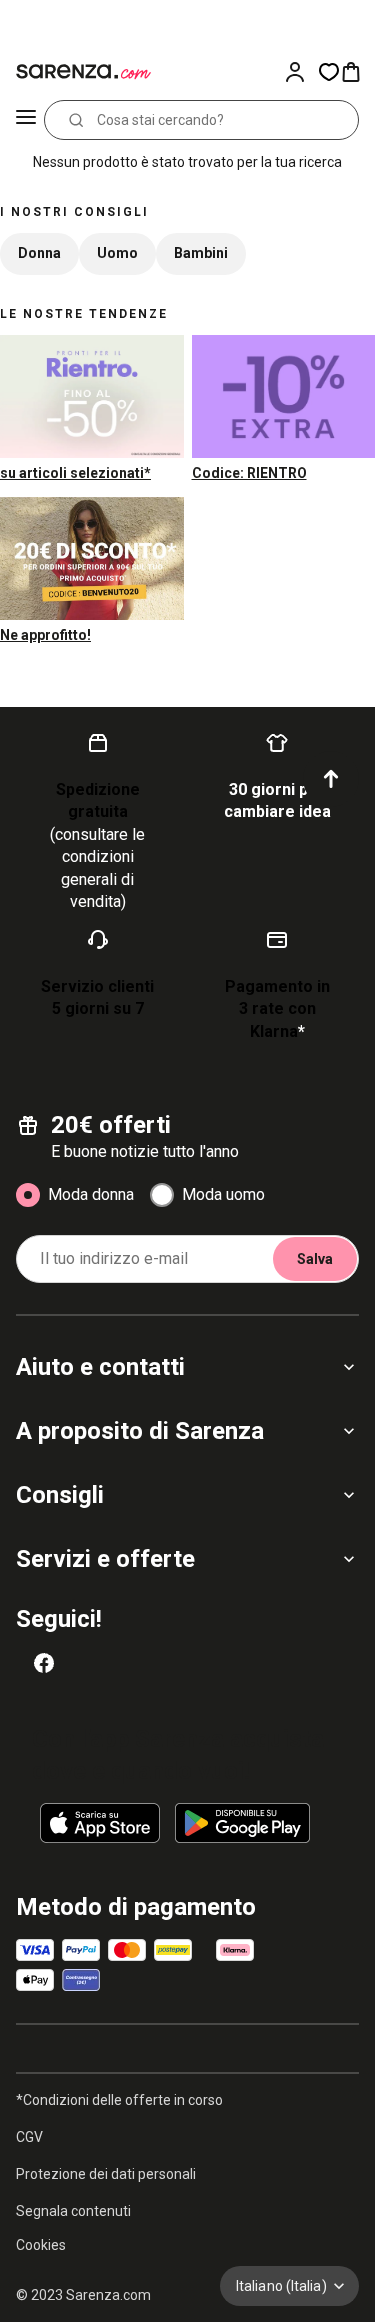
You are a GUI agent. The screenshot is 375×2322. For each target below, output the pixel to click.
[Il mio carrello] (357, 72)
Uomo (117, 253)
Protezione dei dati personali (106, 2174)
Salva (315, 1259)
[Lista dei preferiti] (329, 72)
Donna (39, 253)
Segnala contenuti (73, 2211)
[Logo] (80, 72)
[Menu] (26, 120)
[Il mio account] (301, 72)
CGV (29, 2137)
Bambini (201, 253)
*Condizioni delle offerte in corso (119, 2100)
